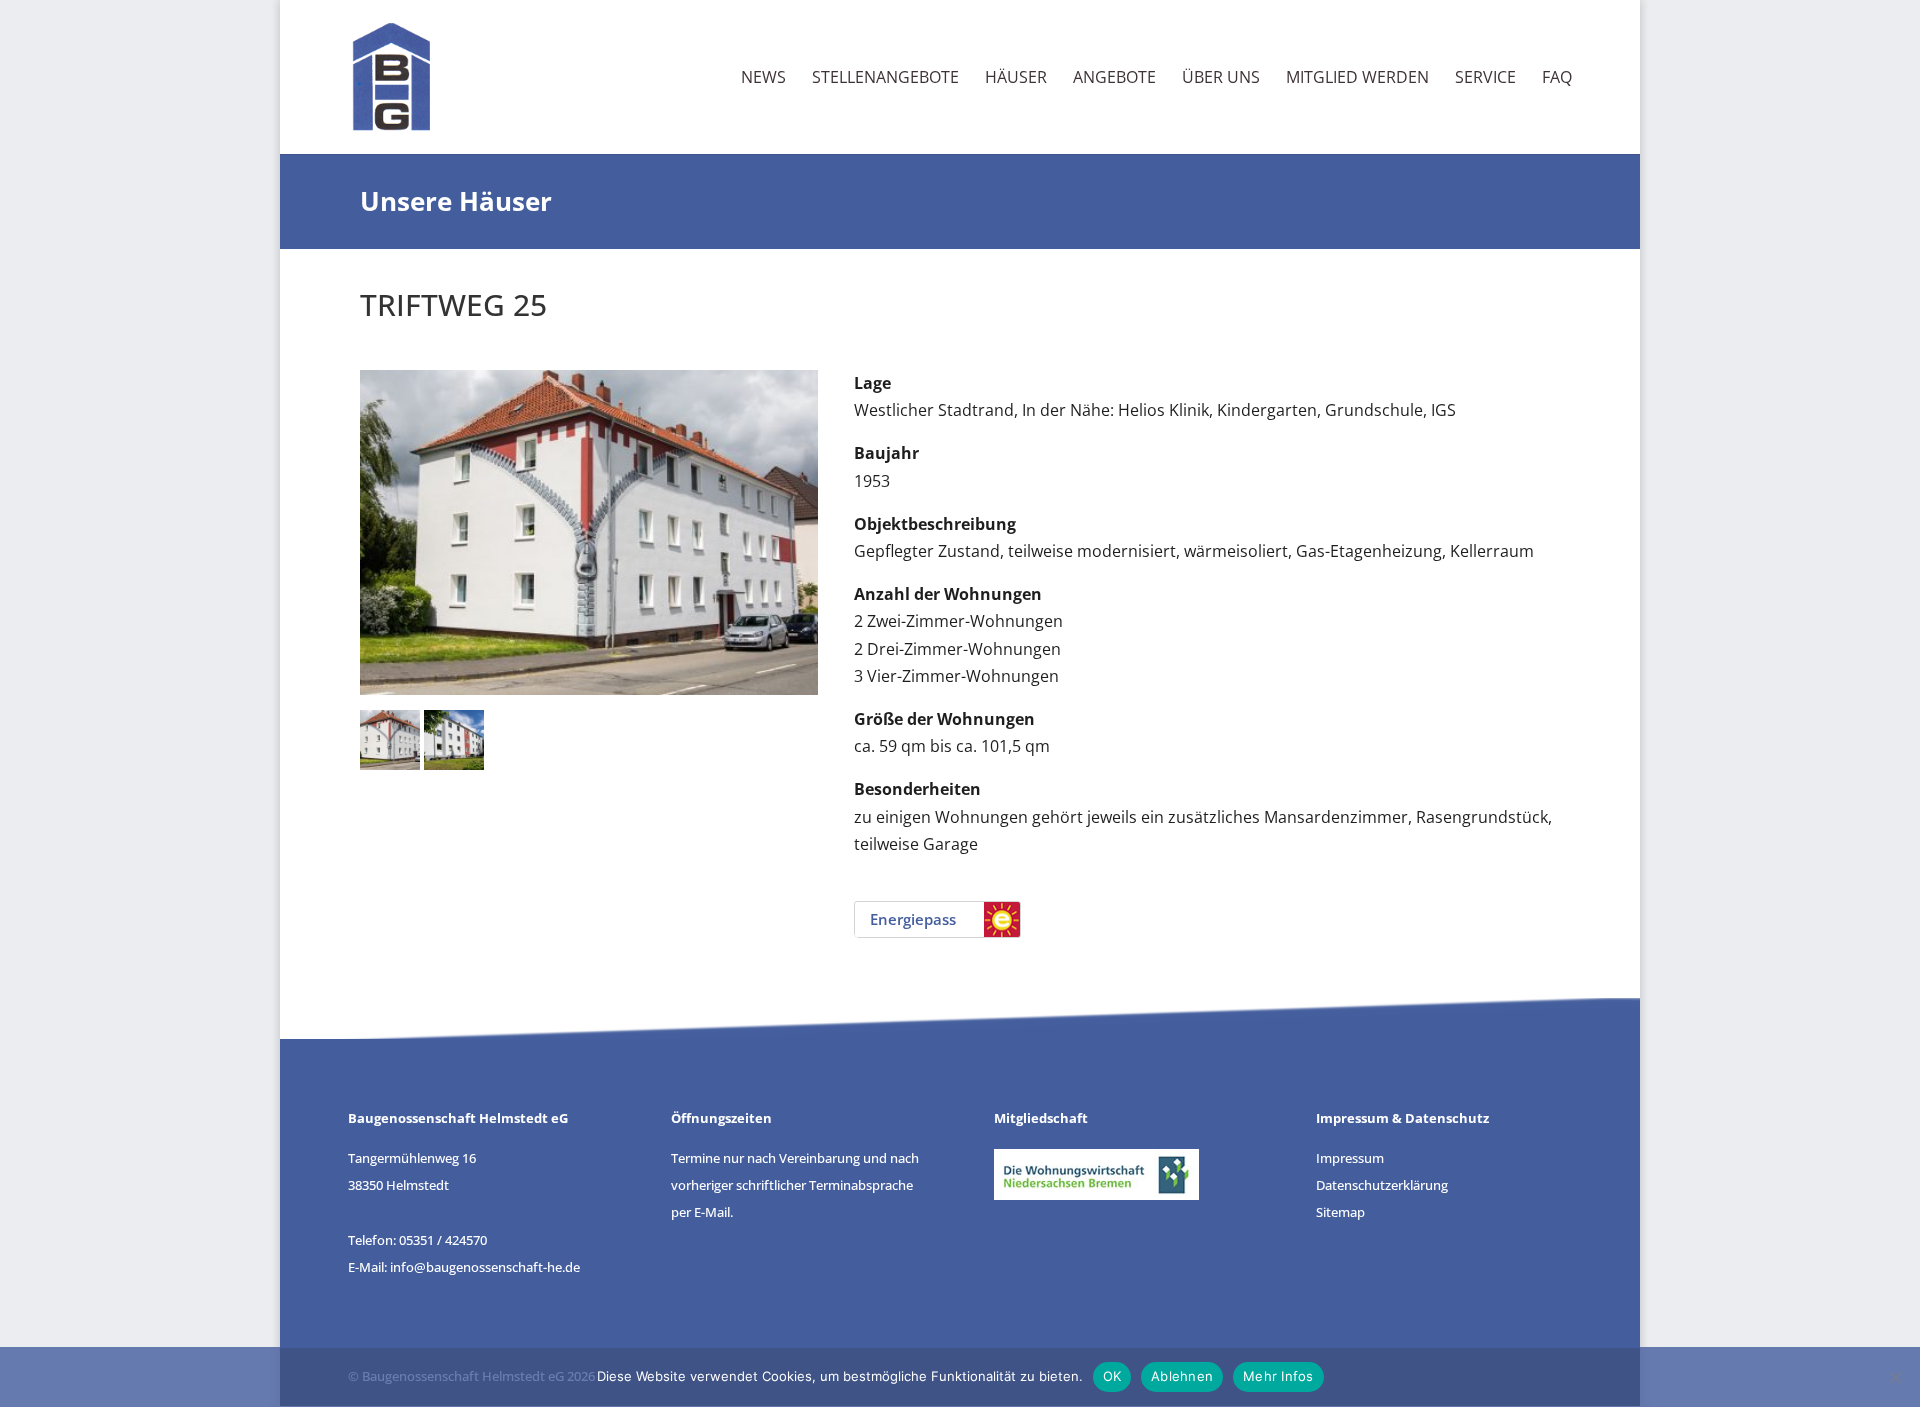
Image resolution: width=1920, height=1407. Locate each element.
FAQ (1557, 79)
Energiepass (913, 919)
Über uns (1221, 79)
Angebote (1114, 79)
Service (1485, 79)
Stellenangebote (885, 79)
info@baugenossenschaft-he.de (485, 1267)
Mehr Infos (1278, 1376)
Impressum (1350, 1158)
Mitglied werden (1357, 79)
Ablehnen (1182, 1376)
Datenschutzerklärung (1382, 1185)
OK (1112, 1376)
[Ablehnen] (1895, 1377)
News (763, 79)
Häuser (1016, 79)
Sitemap (1340, 1212)
